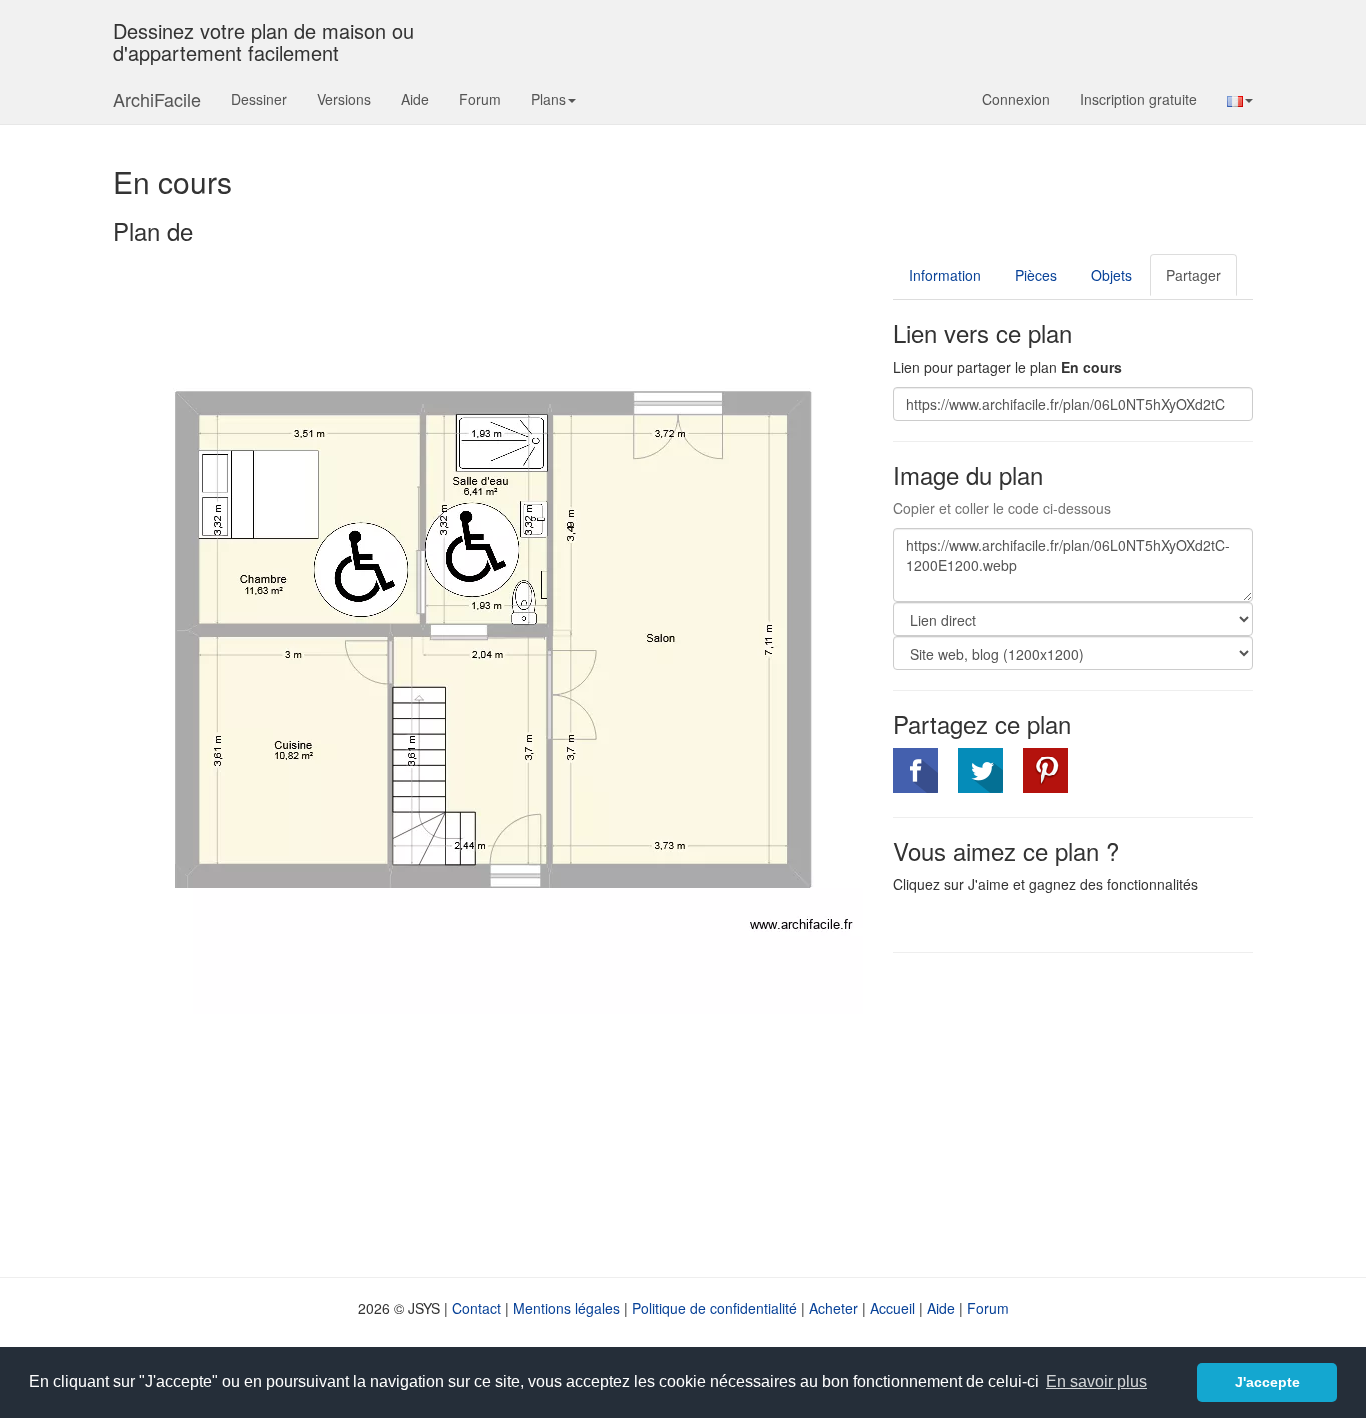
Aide (415, 99)
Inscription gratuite (1138, 99)
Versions (344, 99)
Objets (1111, 275)
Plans (548, 99)
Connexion (1016, 99)
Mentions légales (566, 1308)
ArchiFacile (157, 99)
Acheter (833, 1308)
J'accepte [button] (1267, 1382)
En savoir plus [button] (1096, 1381)
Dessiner (259, 99)
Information (945, 275)
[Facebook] (915, 770)
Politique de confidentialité (714, 1308)
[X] (980, 770)
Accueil (892, 1308)
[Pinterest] (1045, 770)
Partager (1193, 275)
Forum (480, 99)
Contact (476, 1308)
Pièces (1036, 275)
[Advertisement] (1061, 1113)
